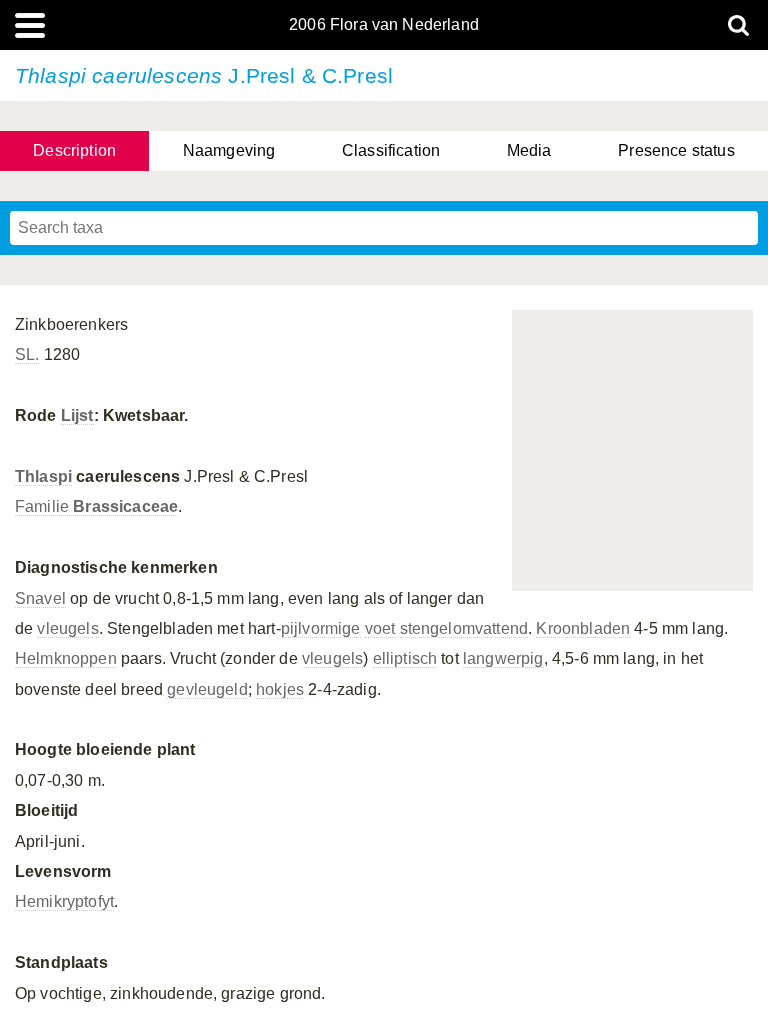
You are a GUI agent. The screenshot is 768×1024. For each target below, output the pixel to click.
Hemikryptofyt (64, 901)
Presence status (676, 150)
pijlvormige (321, 628)
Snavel (40, 598)
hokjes (280, 689)
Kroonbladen (583, 628)
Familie (96, 506)
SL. (27, 354)
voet (380, 628)
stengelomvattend (464, 628)
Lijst (77, 415)
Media (529, 150)
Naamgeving (229, 150)
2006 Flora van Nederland (384, 25)
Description (74, 150)
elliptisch (405, 658)
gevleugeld (207, 689)
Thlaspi (43, 476)
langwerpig (503, 658)
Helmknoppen (66, 658)
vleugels (67, 628)
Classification (391, 150)
